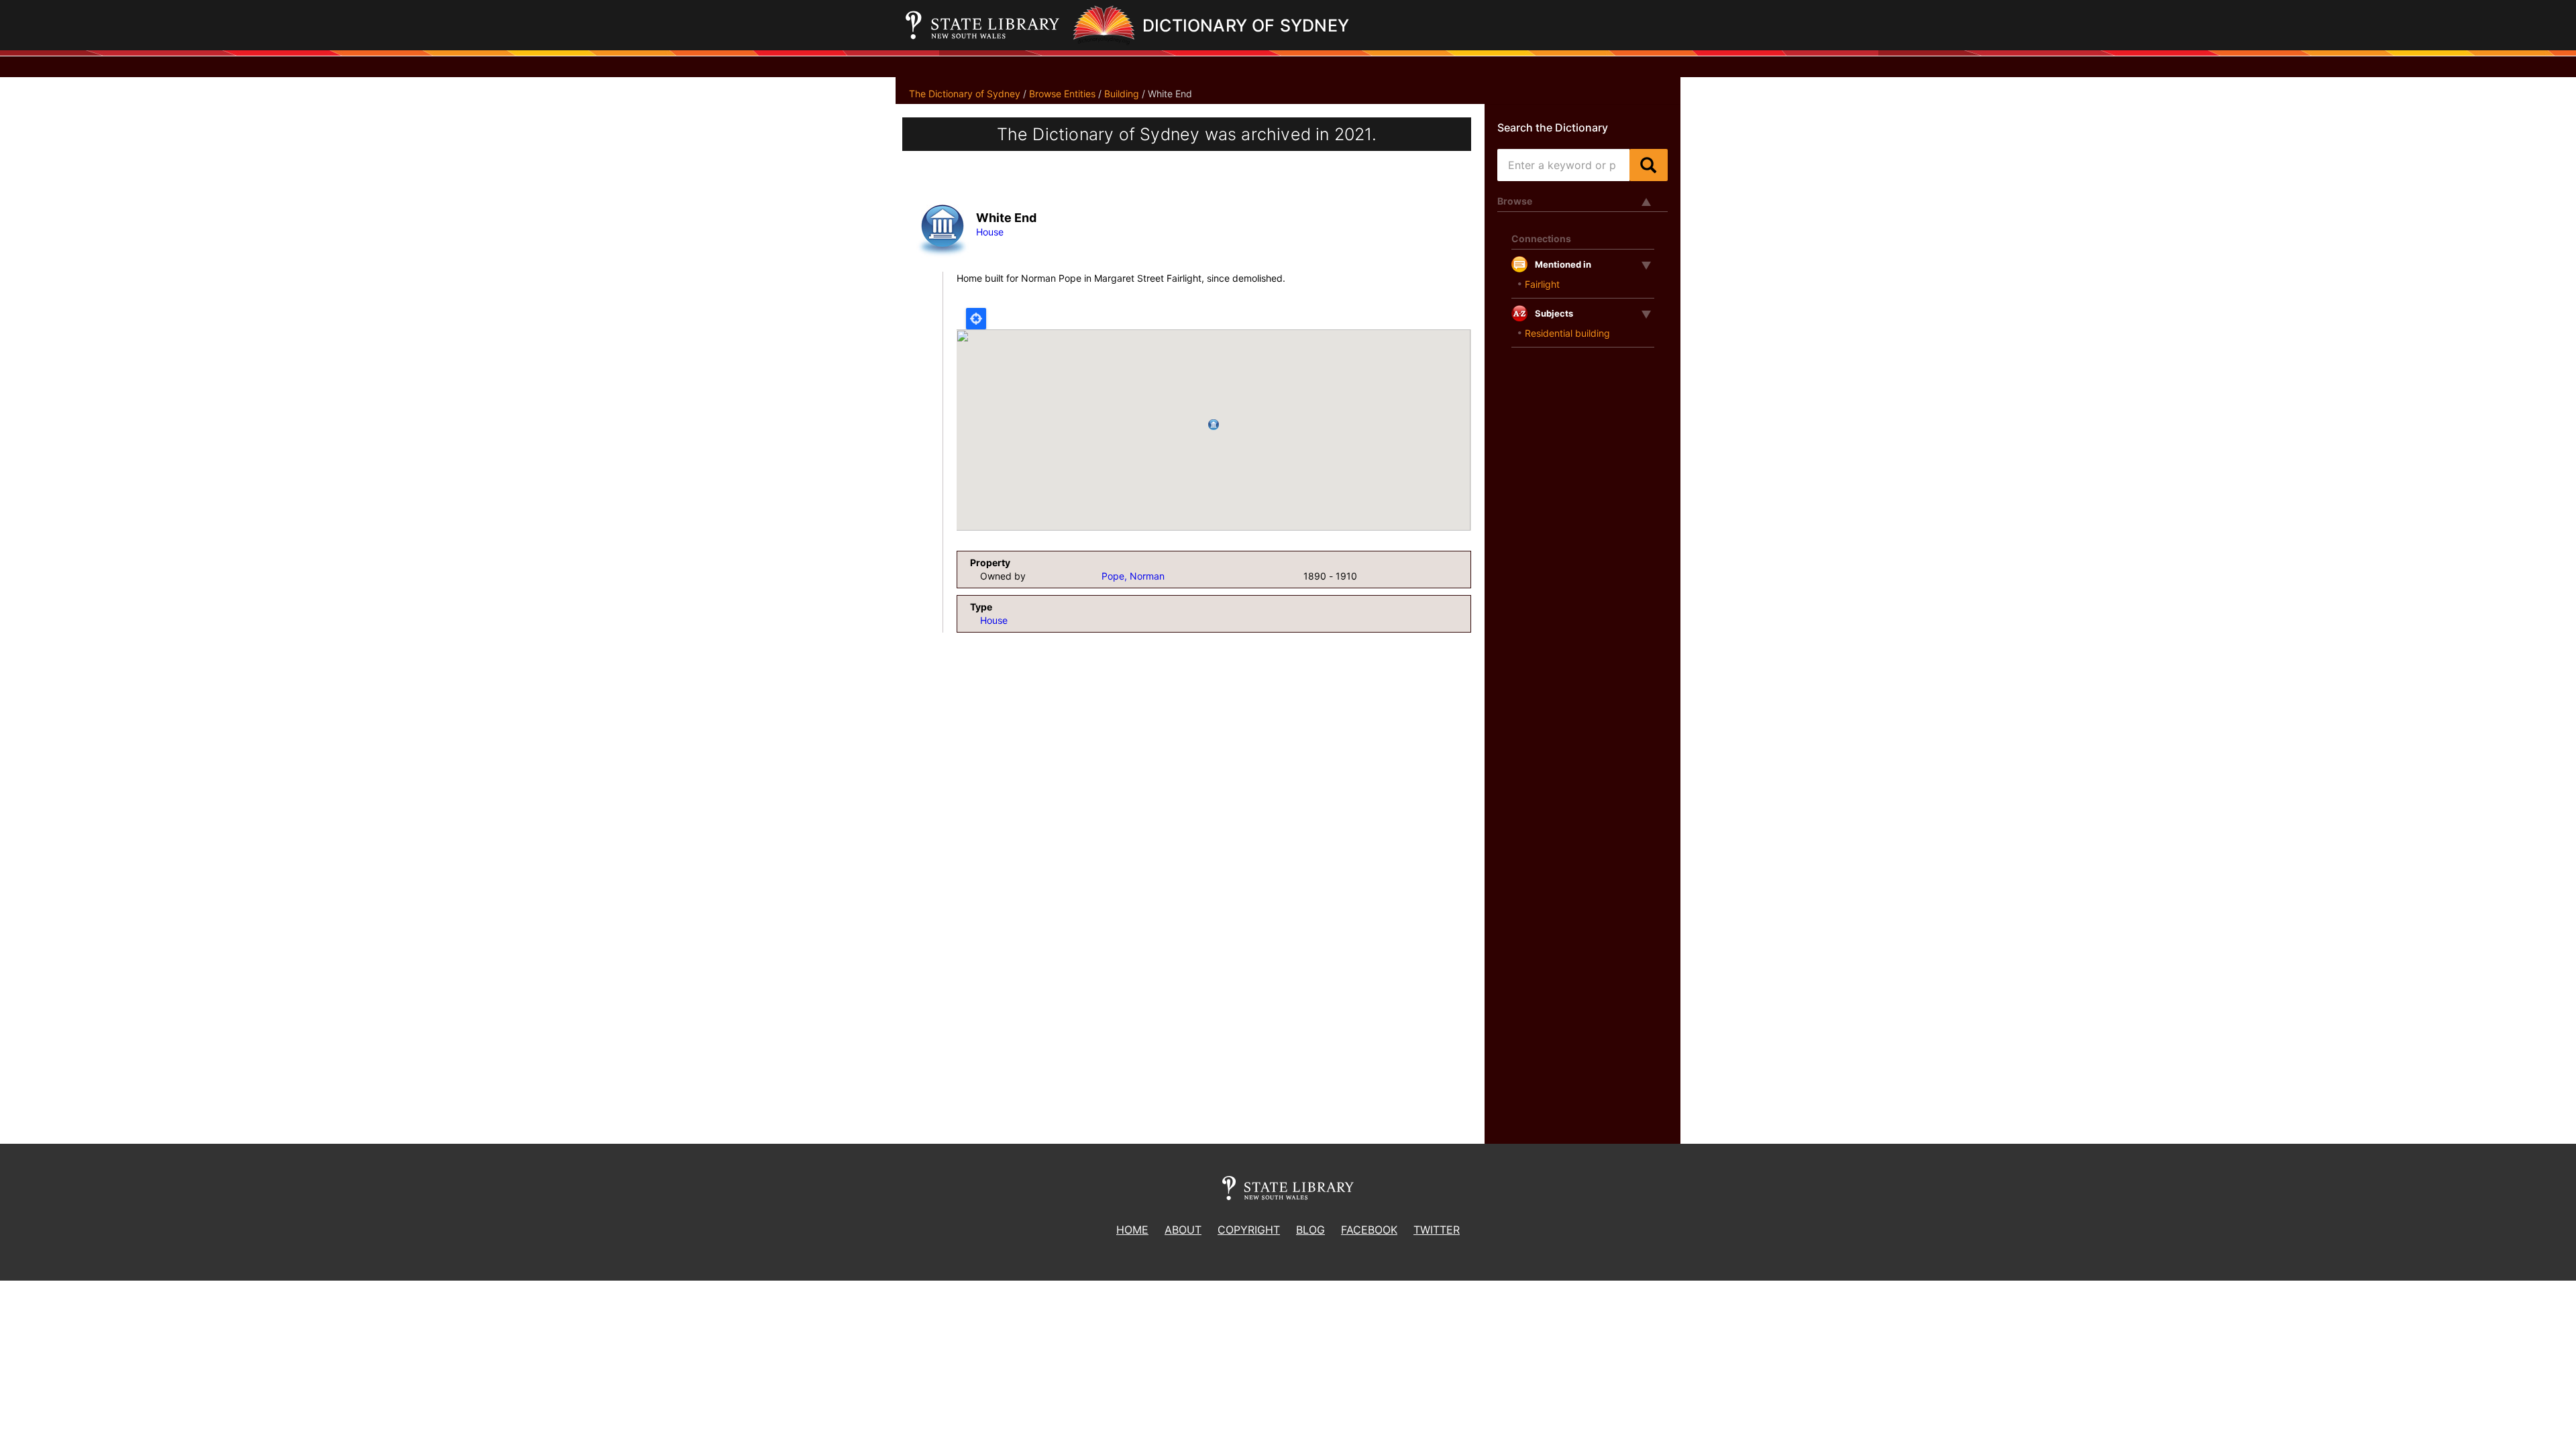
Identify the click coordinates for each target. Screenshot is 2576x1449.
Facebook (1369, 1230)
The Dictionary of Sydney (965, 94)
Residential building (1567, 333)
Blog (1310, 1230)
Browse (1515, 201)
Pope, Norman (1133, 576)
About (1183, 1230)
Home (1132, 1230)
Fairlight (1542, 284)
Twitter (1437, 1230)
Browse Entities (1062, 94)
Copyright (1249, 1230)
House (990, 232)
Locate (976, 319)
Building (1122, 94)
